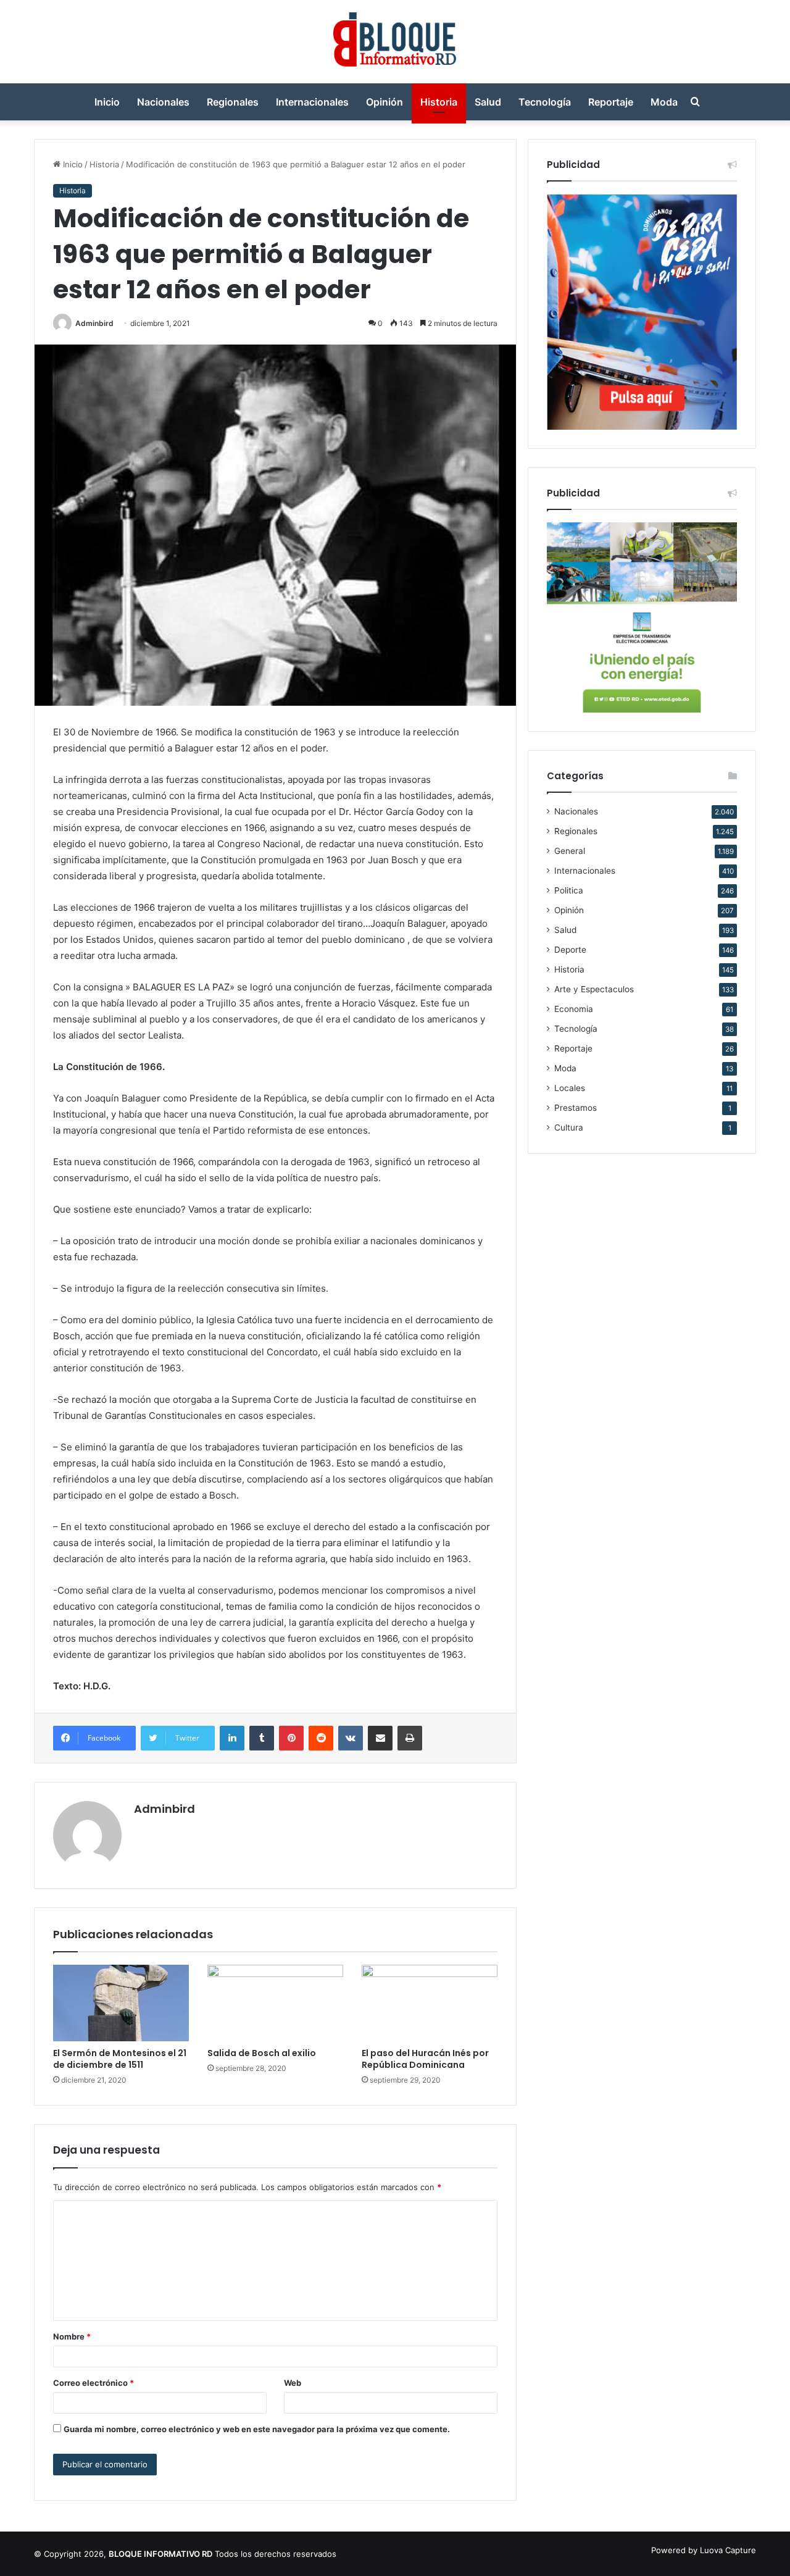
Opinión (385, 102)
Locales (570, 1088)
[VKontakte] (351, 1738)
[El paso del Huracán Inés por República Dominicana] (430, 2003)
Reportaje (611, 102)
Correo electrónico (94, 2383)
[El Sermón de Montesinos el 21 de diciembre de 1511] (121, 2003)
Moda (664, 102)
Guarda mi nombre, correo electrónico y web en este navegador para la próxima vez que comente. (257, 2429)
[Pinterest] (291, 1738)
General (570, 851)
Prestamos (576, 1108)
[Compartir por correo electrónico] (380, 1738)
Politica (569, 890)
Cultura (569, 1127)
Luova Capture (728, 2550)
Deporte (570, 950)
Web (293, 2383)
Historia (439, 102)
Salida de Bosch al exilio (262, 2053)
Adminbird (94, 323)
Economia (574, 1009)
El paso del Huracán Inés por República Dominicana (425, 2059)
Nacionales (163, 102)
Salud (488, 102)
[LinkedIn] (232, 1738)
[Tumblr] (262, 1738)
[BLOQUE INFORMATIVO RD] (395, 42)
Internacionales (312, 102)
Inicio (107, 102)
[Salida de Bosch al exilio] (275, 2003)
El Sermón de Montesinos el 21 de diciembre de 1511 (120, 2059)
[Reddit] (321, 1738)
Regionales (233, 102)
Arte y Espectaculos (594, 989)
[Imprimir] (410, 1738)
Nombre (72, 2336)
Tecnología (545, 102)
